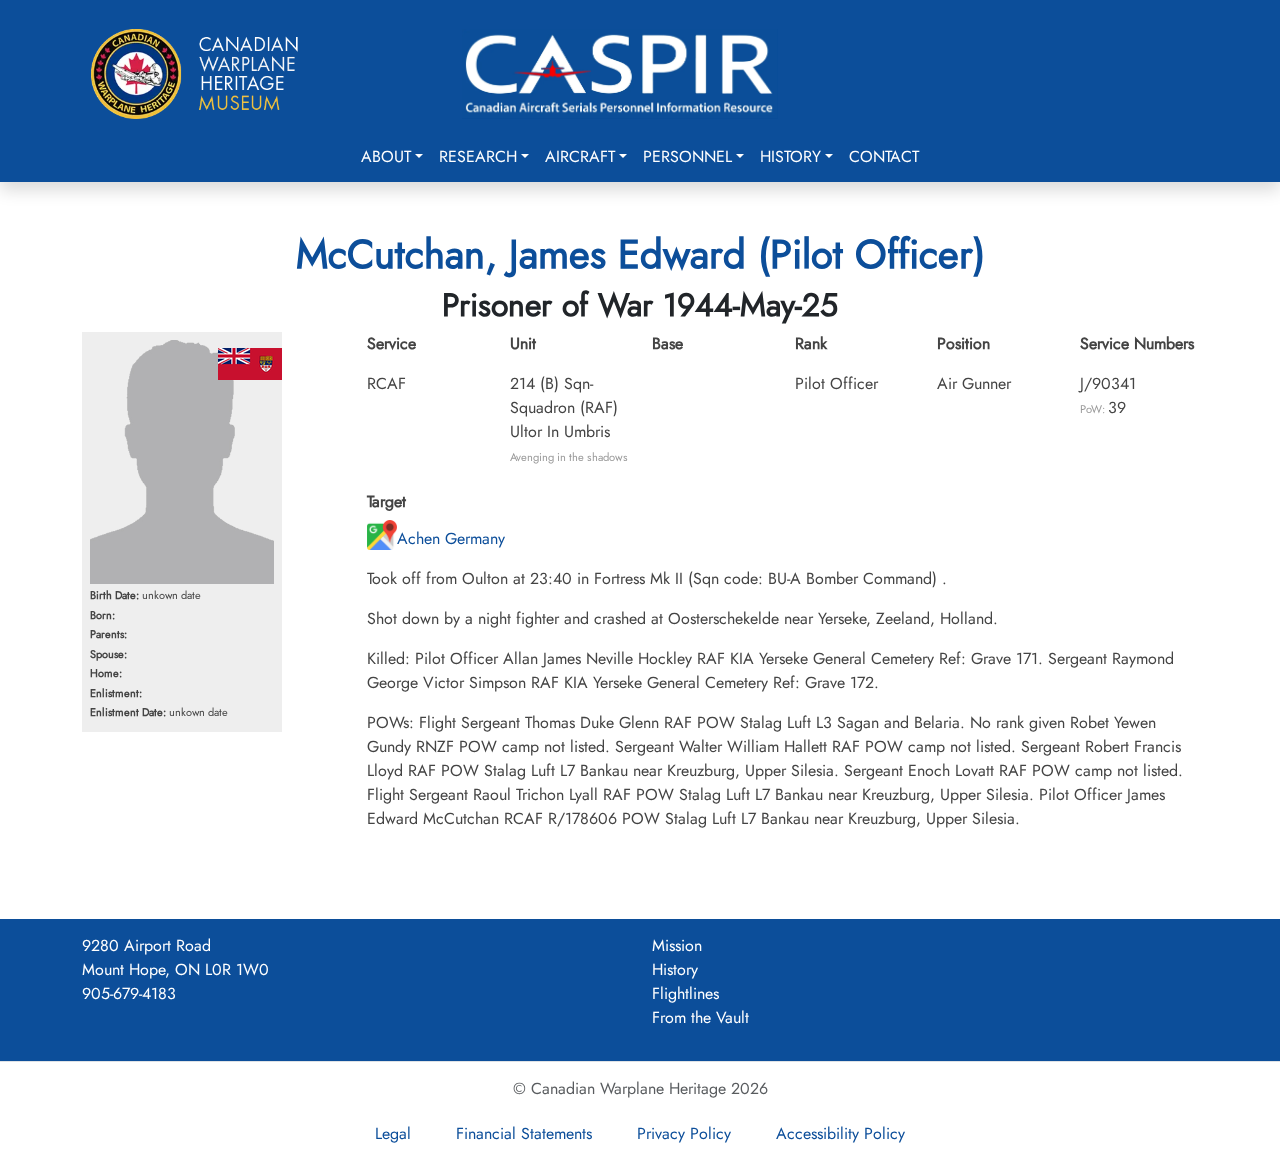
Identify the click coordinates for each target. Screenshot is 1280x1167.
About (386, 156)
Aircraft (580, 156)
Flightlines (685, 993)
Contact (884, 156)
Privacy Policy (684, 1133)
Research (478, 156)
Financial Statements (524, 1133)
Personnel (687, 156)
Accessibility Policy (840, 1133)
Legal (393, 1133)
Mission (677, 945)
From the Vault (700, 1017)
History (790, 156)
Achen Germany (451, 538)
